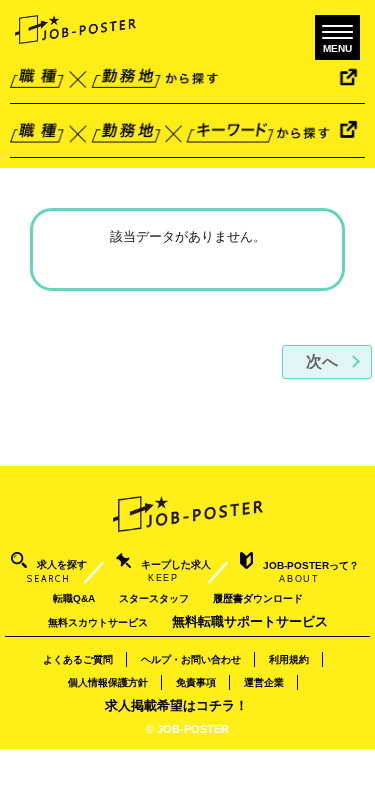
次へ (322, 361)
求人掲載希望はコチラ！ (176, 705)
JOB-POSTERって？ (311, 572)
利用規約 (289, 659)
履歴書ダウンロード (258, 598)
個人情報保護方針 (108, 682)
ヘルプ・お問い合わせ (191, 659)
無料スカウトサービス (98, 622)
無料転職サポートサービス (250, 621)
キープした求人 (176, 571)
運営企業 (264, 682)
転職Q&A (74, 598)
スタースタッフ (154, 598)
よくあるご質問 (78, 659)
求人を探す (57, 571)
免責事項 (196, 682)
